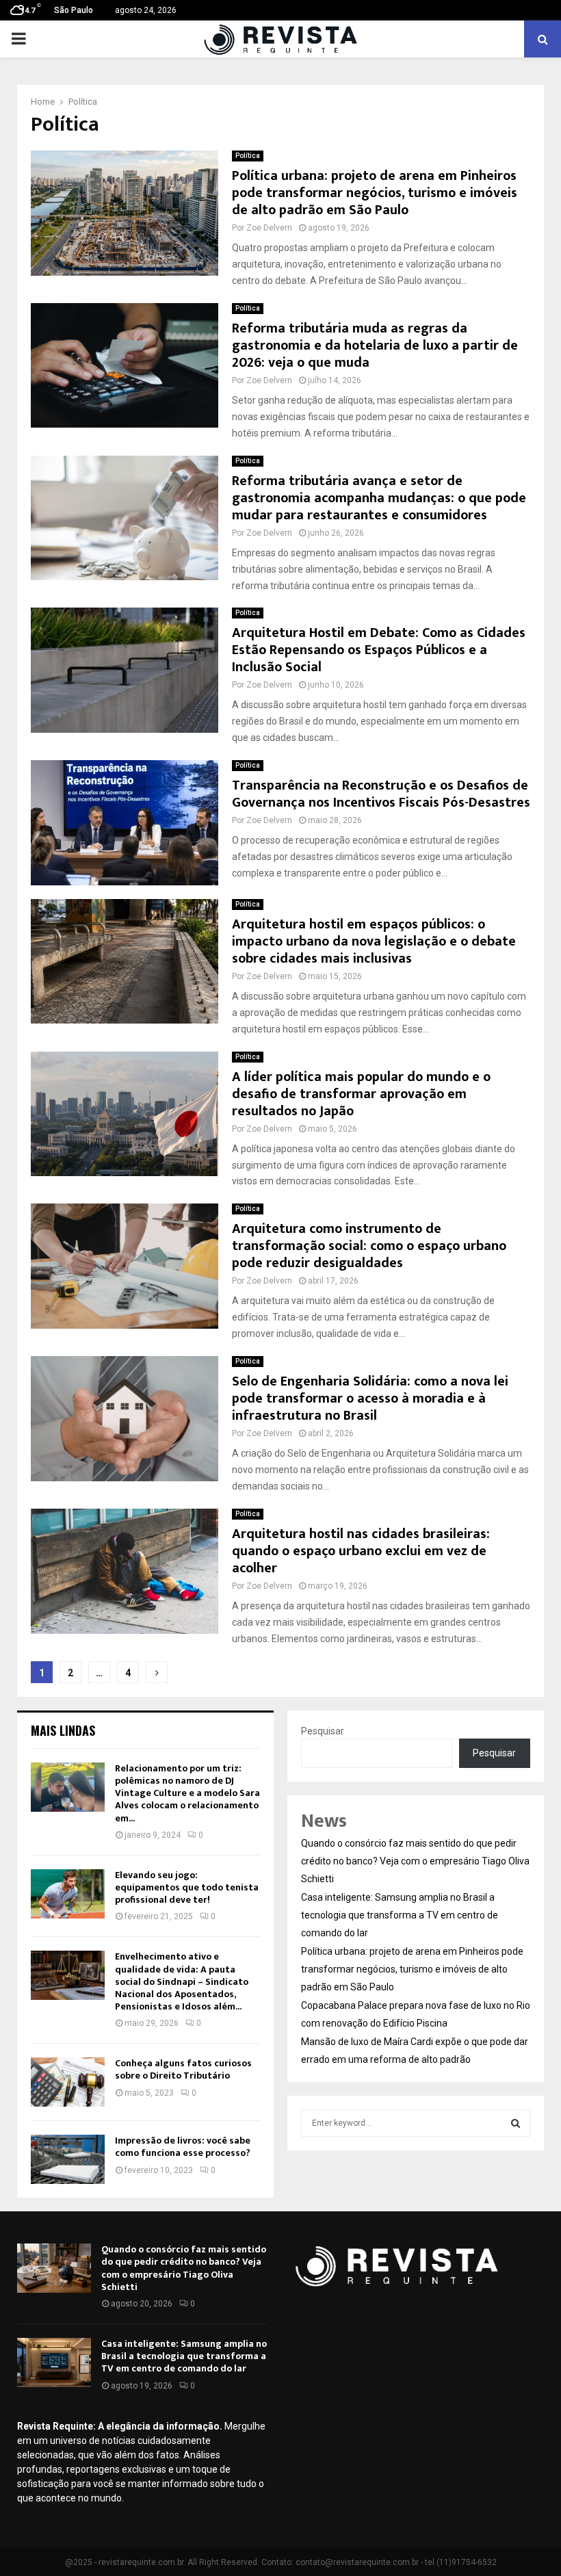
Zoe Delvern (269, 228)
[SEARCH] (516, 2123)
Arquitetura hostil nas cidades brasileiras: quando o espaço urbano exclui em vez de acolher (361, 1551)
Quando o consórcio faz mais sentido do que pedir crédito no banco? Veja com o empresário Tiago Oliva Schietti (415, 1861)
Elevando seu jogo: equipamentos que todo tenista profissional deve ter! (187, 1887)
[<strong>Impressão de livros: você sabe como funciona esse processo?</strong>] (68, 2159)
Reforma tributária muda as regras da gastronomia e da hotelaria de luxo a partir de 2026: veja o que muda (375, 346)
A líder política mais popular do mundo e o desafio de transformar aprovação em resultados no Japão (361, 1094)
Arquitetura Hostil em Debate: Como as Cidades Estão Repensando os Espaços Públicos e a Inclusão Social (379, 650)
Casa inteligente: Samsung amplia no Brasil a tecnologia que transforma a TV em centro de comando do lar (400, 1915)
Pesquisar (323, 1731)
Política (248, 156)
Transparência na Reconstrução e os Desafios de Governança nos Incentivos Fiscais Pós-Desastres (381, 794)
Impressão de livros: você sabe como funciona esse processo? (183, 2147)
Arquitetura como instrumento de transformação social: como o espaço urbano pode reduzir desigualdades (369, 1246)
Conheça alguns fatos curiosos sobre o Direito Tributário (183, 2069)
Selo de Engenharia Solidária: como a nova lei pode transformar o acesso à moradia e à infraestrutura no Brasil (370, 1398)
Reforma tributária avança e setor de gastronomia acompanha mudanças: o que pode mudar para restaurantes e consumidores (379, 498)
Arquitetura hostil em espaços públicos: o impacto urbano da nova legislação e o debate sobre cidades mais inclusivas (374, 941)
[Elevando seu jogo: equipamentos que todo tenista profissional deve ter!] (68, 1894)
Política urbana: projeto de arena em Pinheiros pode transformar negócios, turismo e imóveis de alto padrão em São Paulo (375, 193)
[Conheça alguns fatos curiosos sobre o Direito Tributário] (68, 2082)
